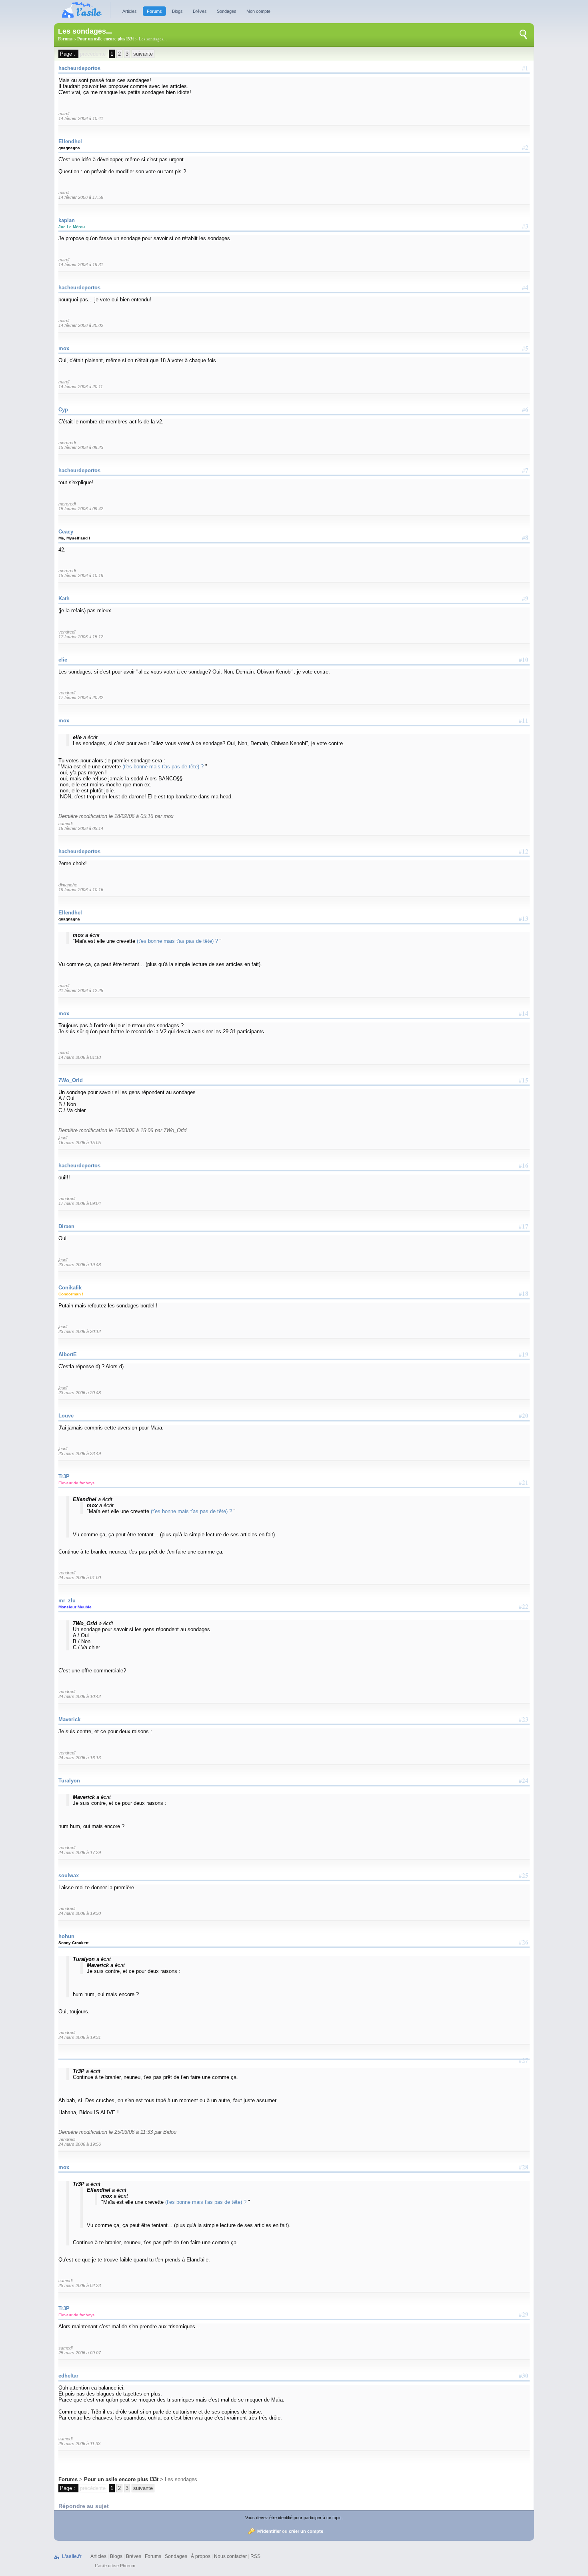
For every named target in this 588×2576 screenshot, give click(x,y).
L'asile (101, 2566)
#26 (524, 1942)
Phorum (128, 2566)
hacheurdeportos (79, 68)
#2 (525, 147)
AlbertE (68, 1354)
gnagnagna (69, 148)
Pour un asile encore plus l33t (106, 39)
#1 (525, 68)
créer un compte (306, 2531)
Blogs (177, 11)
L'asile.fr (72, 2556)
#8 (525, 537)
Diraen (66, 1226)
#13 (524, 918)
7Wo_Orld (71, 1080)
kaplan (67, 220)
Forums (154, 11)
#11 (524, 720)
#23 (524, 1719)
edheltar (68, 2376)
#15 (524, 1080)
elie (63, 660)
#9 (525, 598)
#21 (524, 1482)
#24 (524, 1780)
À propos (201, 2556)
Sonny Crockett (73, 1943)
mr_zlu (67, 1601)
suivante (143, 54)
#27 (524, 2060)
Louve (66, 1416)
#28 (524, 2167)
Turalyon (69, 1781)
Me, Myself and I (74, 538)
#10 (524, 660)
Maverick (69, 1719)
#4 (525, 287)
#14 (524, 1013)
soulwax (69, 1875)
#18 (524, 1293)
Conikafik (70, 1288)
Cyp (63, 410)
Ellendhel (70, 141)
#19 (524, 1354)
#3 (525, 226)
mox (64, 348)
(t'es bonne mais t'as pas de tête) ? (164, 767)
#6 (525, 409)
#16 (524, 1165)
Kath (64, 598)
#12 (524, 851)
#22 (524, 1606)
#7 (525, 470)
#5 (525, 348)
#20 (524, 1415)
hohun (66, 1936)
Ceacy (66, 532)
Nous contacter (230, 2556)
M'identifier (269, 2531)
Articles (130, 11)
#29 (524, 2314)
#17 (524, 1226)
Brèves (200, 11)
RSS (255, 2556)
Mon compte (258, 11)
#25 (524, 1875)
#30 (524, 2376)
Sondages (227, 11)
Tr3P (64, 1476)
